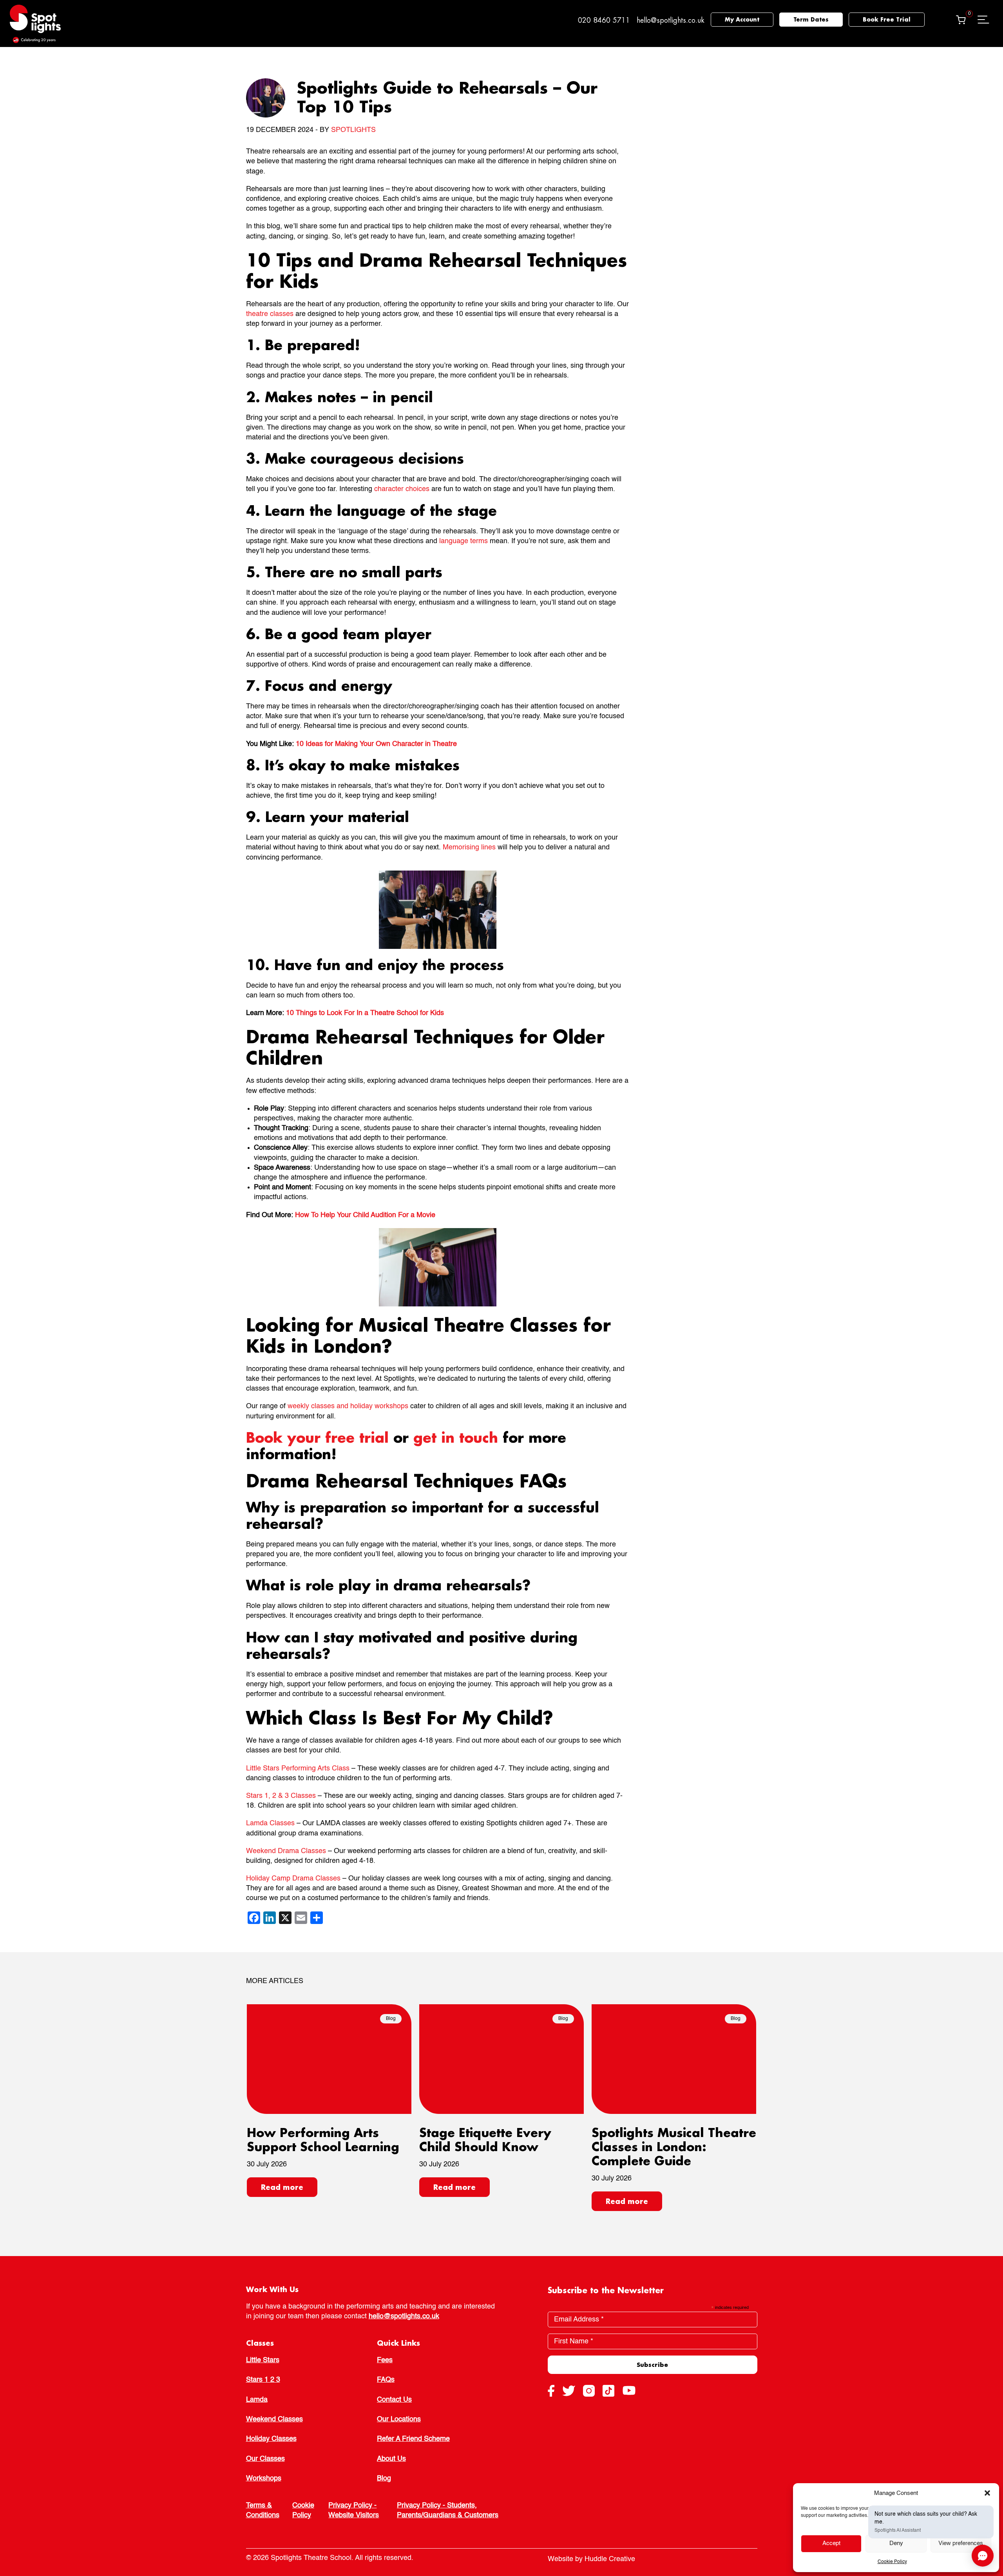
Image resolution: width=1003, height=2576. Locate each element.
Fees (385, 2360)
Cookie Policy (892, 2562)
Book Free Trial (887, 19)
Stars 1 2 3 (263, 2380)
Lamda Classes (270, 1823)
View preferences (961, 2543)
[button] (987, 2493)
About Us (391, 2459)
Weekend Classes (274, 2419)
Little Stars (263, 2360)
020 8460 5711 (604, 20)
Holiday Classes (271, 2439)
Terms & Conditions (263, 2510)
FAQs (386, 2380)
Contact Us (394, 2400)
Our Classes (265, 2459)
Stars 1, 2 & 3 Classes (281, 1796)
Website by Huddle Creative (591, 2559)
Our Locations (399, 2419)
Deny (896, 2543)
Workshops (264, 2478)
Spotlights (353, 130)
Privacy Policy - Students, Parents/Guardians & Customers (448, 2510)
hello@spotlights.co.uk (671, 20)
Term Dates (811, 19)
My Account (742, 19)
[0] (961, 20)
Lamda (257, 2400)
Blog (384, 2478)
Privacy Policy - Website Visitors (354, 2510)
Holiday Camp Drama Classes (293, 1879)
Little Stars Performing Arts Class (298, 1769)
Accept (831, 2543)
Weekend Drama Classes (286, 1851)
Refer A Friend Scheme (413, 2439)
